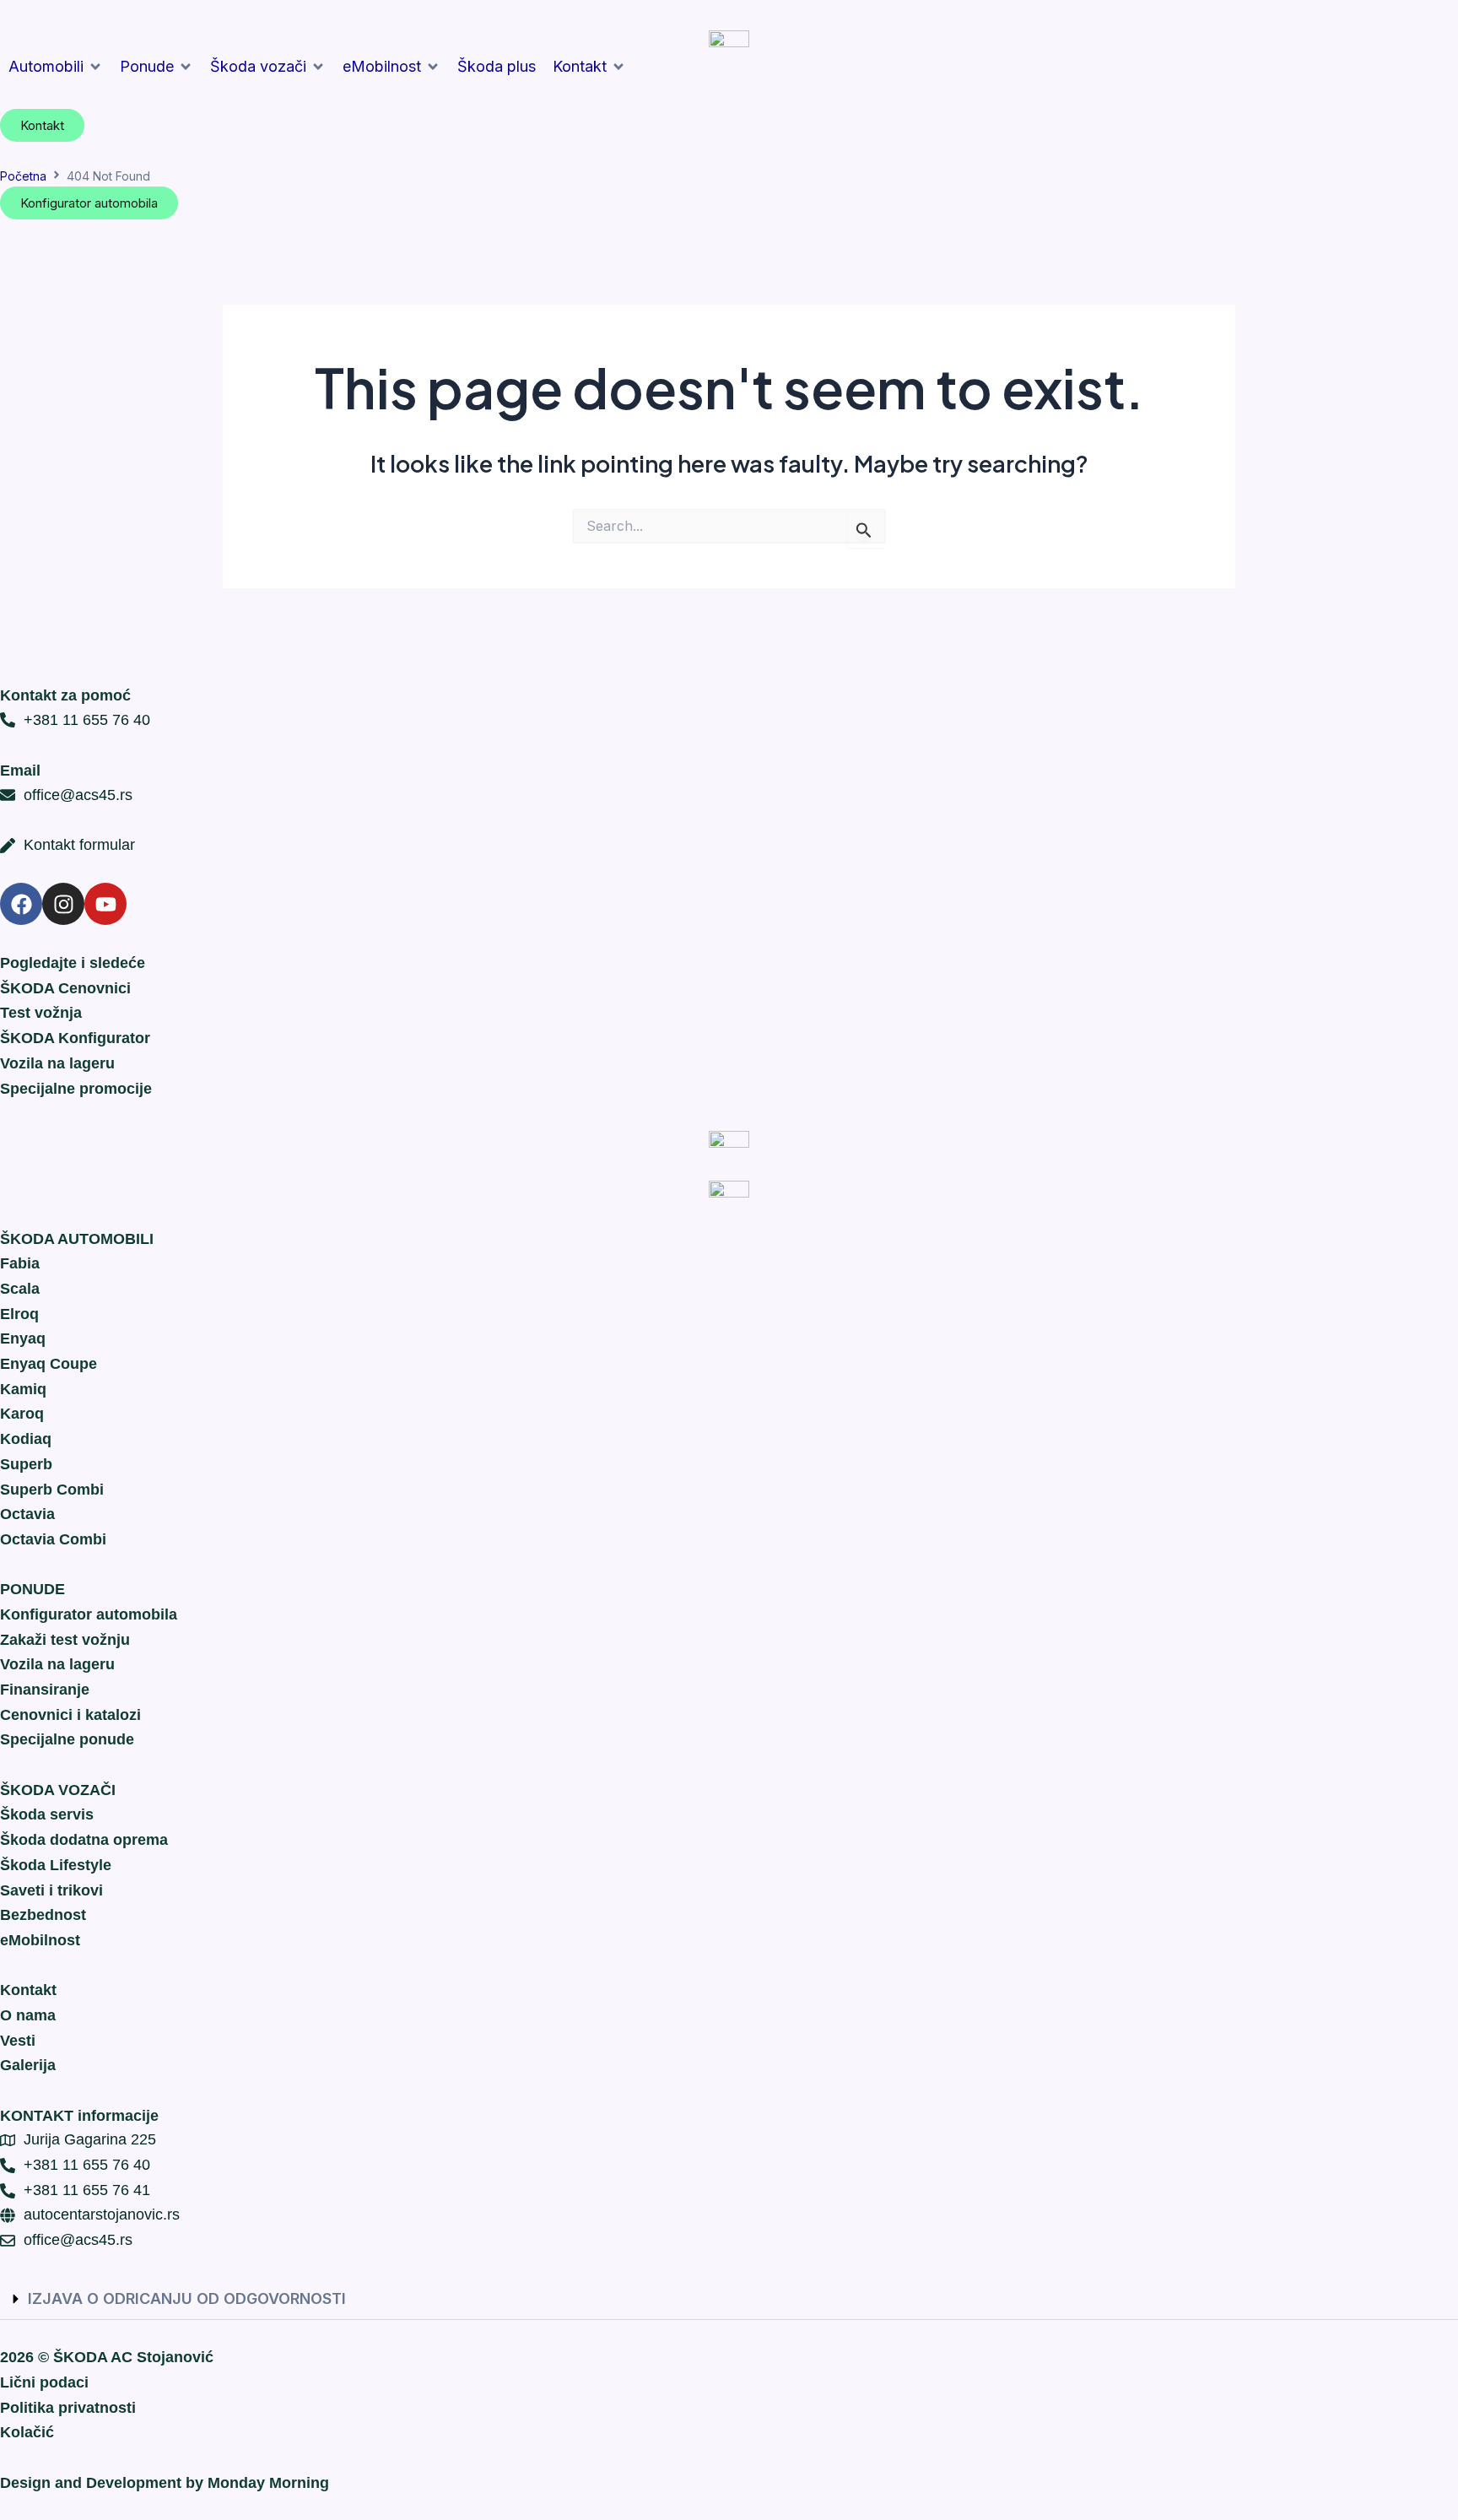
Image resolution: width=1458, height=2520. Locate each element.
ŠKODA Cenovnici (65, 988)
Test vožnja (41, 1013)
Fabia (20, 1263)
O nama (28, 2015)
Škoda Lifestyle (56, 1865)
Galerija (28, 2065)
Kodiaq (26, 1439)
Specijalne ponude (67, 1739)
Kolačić (27, 2432)
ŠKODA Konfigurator (75, 1038)
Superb (26, 1464)
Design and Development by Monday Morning (165, 2483)
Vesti (18, 2041)
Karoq (22, 1414)
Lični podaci (44, 2382)
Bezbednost (43, 1915)
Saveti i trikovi (51, 1890)
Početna (23, 176)
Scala (20, 1289)
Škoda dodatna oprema (84, 1840)
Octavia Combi (53, 1539)
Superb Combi (52, 1490)
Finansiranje (45, 1690)
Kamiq (23, 1389)
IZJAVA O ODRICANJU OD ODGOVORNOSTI (187, 2298)
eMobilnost (40, 1940)
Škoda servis (47, 1814)
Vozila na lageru (57, 1063)
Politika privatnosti (68, 2408)
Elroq (19, 1314)
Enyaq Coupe (49, 1364)
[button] (56, 67)
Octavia (27, 1514)
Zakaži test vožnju (65, 1640)
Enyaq (23, 1338)
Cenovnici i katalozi (70, 1715)
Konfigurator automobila (89, 1614)
